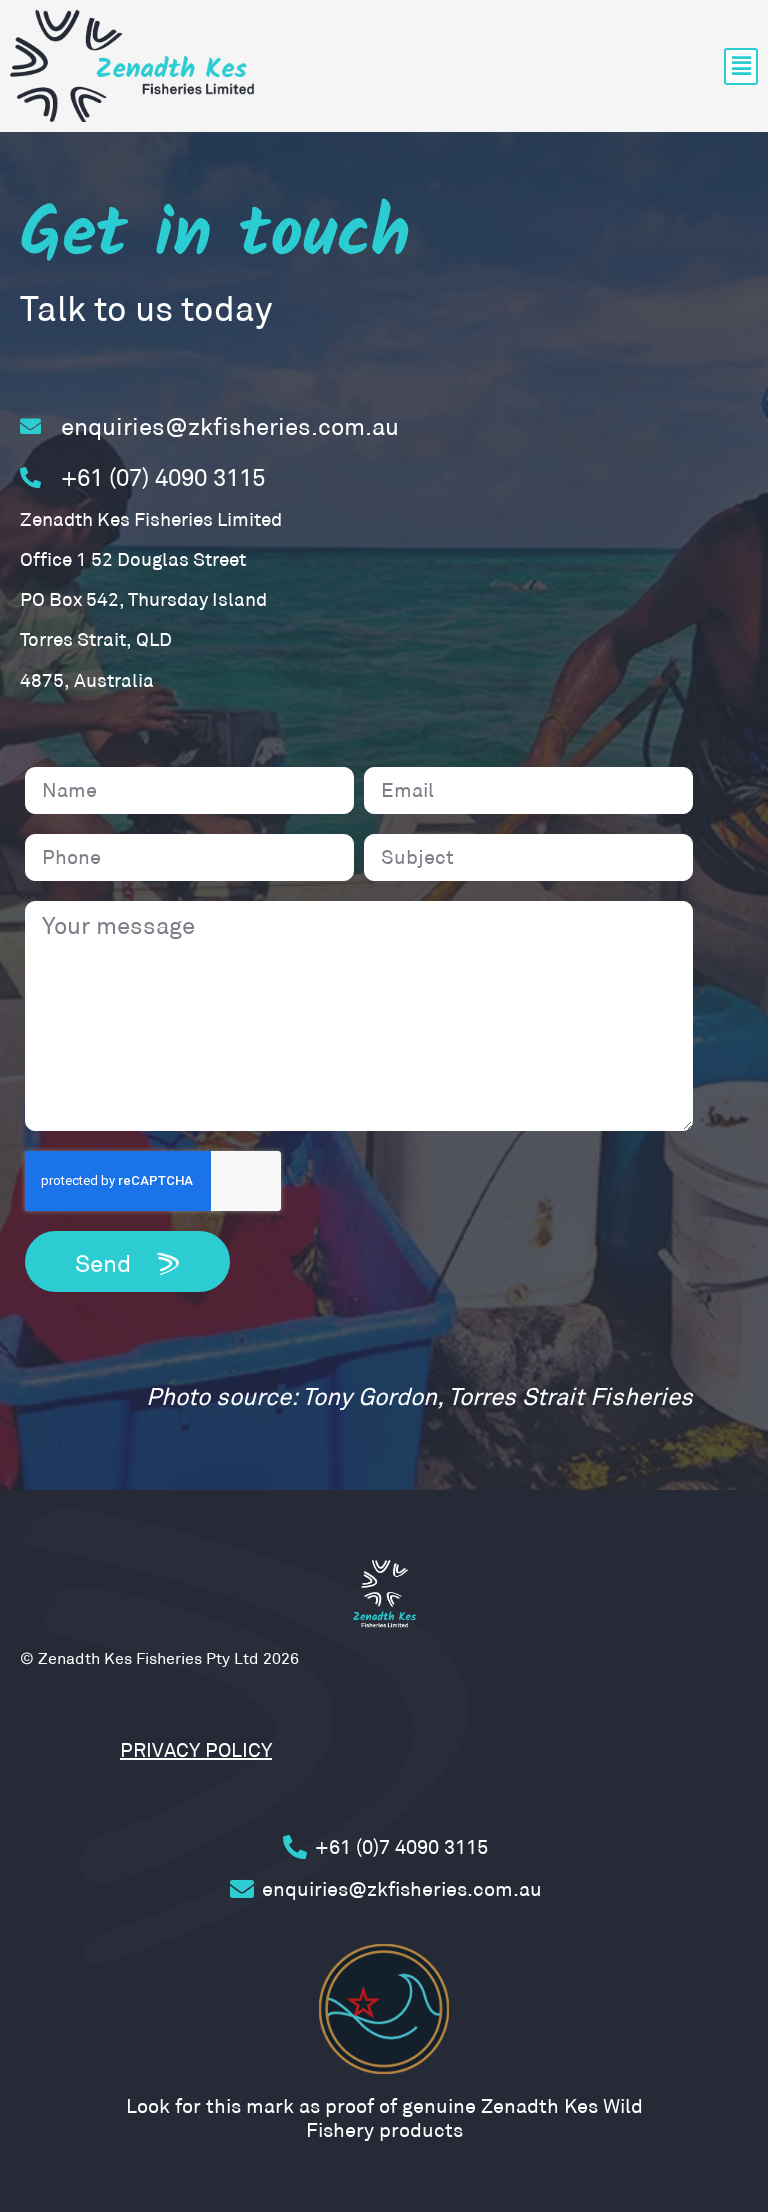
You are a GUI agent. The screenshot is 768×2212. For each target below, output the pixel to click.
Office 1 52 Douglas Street (133, 559)
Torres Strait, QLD (96, 639)
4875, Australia (87, 680)
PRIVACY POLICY (196, 1750)
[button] (741, 66)
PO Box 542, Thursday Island (143, 599)
